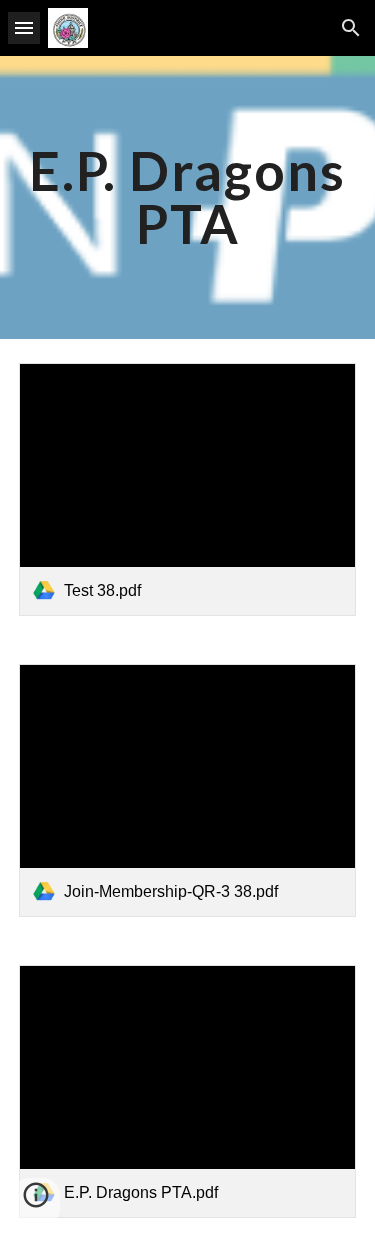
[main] (188, 197)
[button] (24, 27)
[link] (188, 489)
